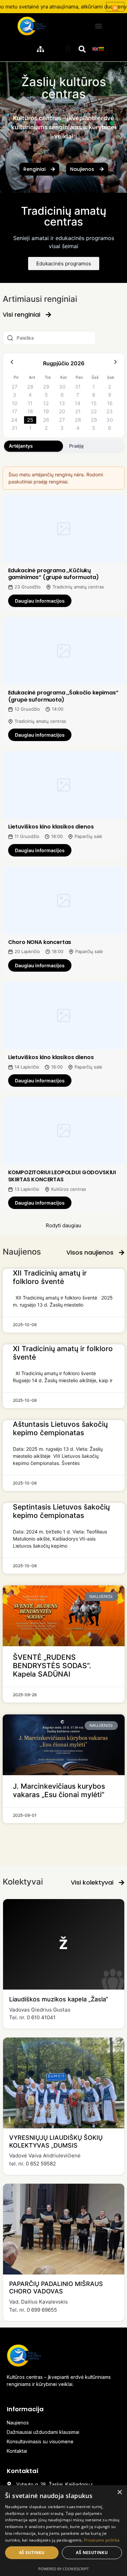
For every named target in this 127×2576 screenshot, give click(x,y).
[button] (98, 26)
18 (30, 411)
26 (46, 420)
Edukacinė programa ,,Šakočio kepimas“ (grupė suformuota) (63, 696)
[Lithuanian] (102, 48)
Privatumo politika (102, 2540)
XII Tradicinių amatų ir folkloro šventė (50, 1277)
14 (78, 403)
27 (15, 387)
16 (110, 403)
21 (78, 411)
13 (62, 403)
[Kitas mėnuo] (115, 363)
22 (94, 411)
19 (46, 411)
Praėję (76, 446)
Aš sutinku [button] (32, 2553)
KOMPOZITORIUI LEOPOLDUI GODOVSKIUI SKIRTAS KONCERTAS (62, 1176)
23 (110, 411)
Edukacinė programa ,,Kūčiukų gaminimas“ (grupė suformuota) (54, 574)
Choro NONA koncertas (40, 942)
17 (15, 411)
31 (78, 387)
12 (46, 403)
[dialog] (63, 2531)
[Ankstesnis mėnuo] (12, 363)
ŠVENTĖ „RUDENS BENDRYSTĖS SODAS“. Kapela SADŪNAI (52, 1666)
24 (14, 420)
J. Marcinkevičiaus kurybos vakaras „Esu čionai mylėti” (59, 1790)
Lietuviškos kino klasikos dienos (51, 827)
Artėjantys (21, 446)
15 (94, 403)
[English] (96, 48)
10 (15, 403)
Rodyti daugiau (63, 1225)
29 (46, 387)
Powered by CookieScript (63, 2569)
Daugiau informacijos (40, 601)
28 (30, 387)
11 (30, 403)
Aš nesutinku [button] (92, 2553)
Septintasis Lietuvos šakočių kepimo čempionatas (61, 1511)
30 (62, 387)
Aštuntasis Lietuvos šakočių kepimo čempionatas (60, 1428)
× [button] (119, 2492)
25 (30, 420)
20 (62, 411)
